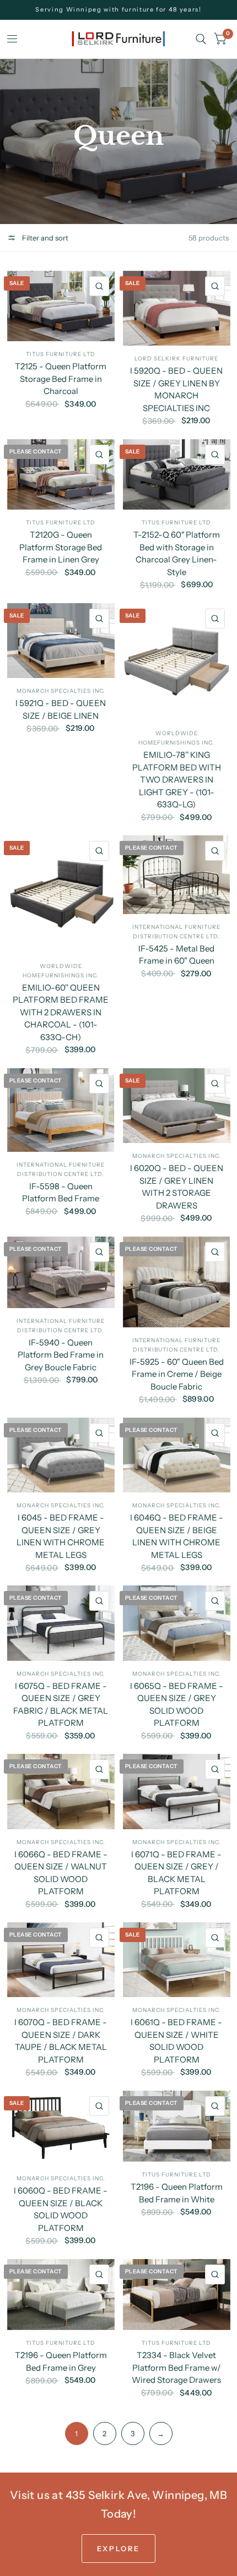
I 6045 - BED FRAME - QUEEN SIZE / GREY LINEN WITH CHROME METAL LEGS (61, 1536)
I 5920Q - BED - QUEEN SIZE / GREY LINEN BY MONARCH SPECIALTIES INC (176, 389)
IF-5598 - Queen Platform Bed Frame (61, 1193)
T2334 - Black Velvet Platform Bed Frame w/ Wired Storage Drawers (176, 2367)
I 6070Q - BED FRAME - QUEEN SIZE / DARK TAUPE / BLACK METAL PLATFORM (61, 2041)
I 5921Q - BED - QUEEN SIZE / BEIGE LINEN (61, 709)
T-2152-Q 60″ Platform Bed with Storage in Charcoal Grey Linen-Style (177, 553)
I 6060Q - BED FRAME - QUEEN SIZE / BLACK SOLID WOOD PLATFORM (61, 2209)
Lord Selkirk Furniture (176, 359)
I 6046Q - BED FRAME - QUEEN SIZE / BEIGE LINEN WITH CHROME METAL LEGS (177, 1536)
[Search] (201, 39)
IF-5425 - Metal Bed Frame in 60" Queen (176, 955)
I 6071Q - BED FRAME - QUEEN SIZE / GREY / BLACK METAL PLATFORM (176, 1873)
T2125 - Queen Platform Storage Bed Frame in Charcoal (61, 379)
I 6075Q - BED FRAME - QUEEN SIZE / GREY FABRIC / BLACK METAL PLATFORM (61, 1705)
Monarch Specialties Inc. (61, 691)
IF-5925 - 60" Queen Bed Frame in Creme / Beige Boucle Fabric (177, 1374)
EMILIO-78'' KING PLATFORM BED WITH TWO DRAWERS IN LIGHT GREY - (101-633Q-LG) (177, 780)
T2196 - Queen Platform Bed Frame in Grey (61, 2361)
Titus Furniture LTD (61, 354)
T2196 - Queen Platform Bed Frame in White (177, 2193)
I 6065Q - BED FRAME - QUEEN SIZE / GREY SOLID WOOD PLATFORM (177, 1705)
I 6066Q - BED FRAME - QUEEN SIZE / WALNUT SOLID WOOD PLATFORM (61, 1873)
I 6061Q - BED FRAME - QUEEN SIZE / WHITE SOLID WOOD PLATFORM (176, 2041)
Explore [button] (118, 2548)
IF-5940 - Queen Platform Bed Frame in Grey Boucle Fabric (61, 1355)
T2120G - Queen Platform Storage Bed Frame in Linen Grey (61, 547)
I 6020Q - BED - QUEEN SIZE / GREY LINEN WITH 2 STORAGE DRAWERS (177, 1187)
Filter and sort (44, 238)
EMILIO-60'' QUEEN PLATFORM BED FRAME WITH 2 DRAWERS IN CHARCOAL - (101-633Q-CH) (61, 1012)
